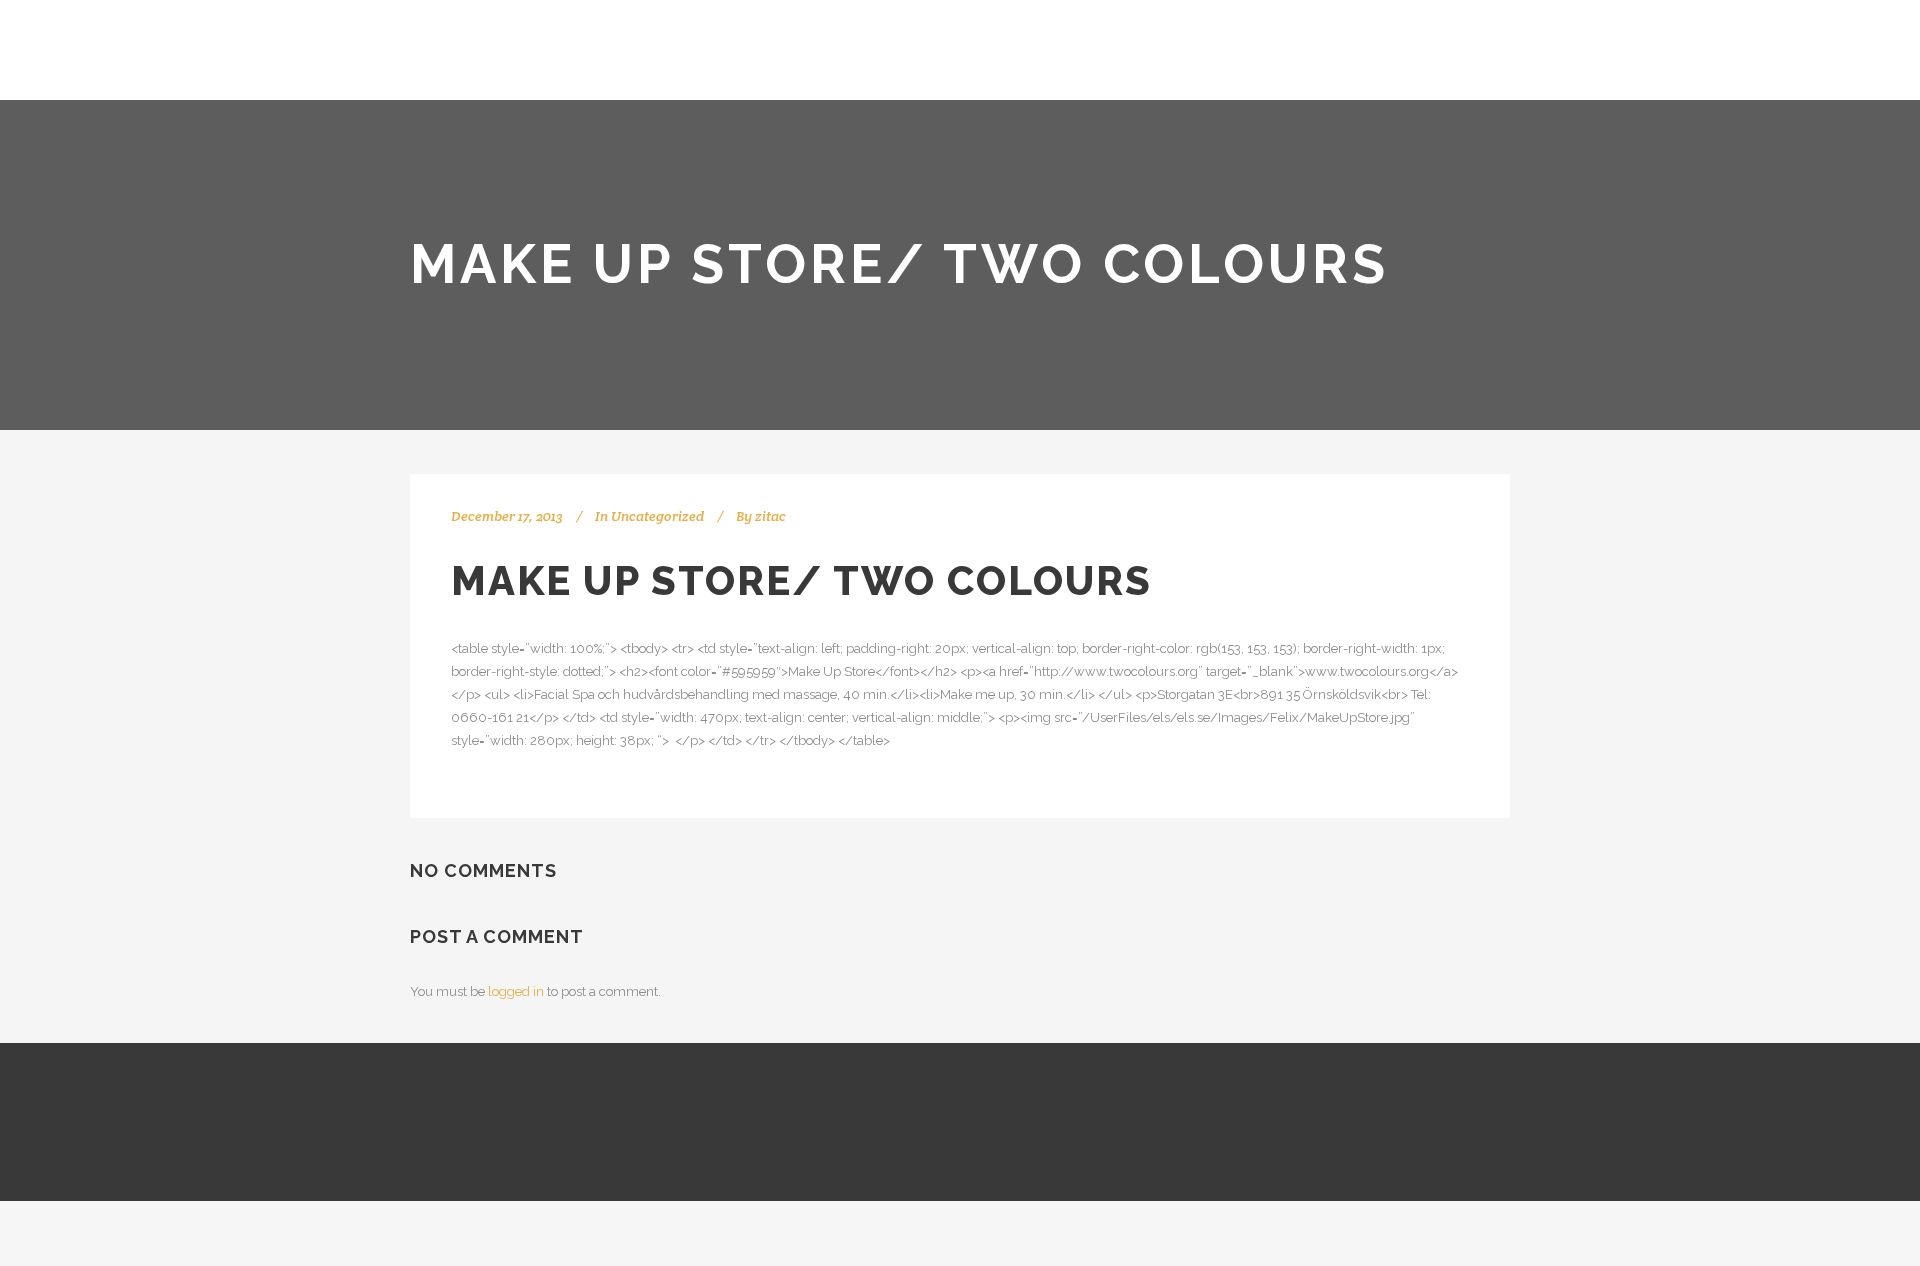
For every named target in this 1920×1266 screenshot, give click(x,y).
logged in (516, 991)
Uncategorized (657, 516)
